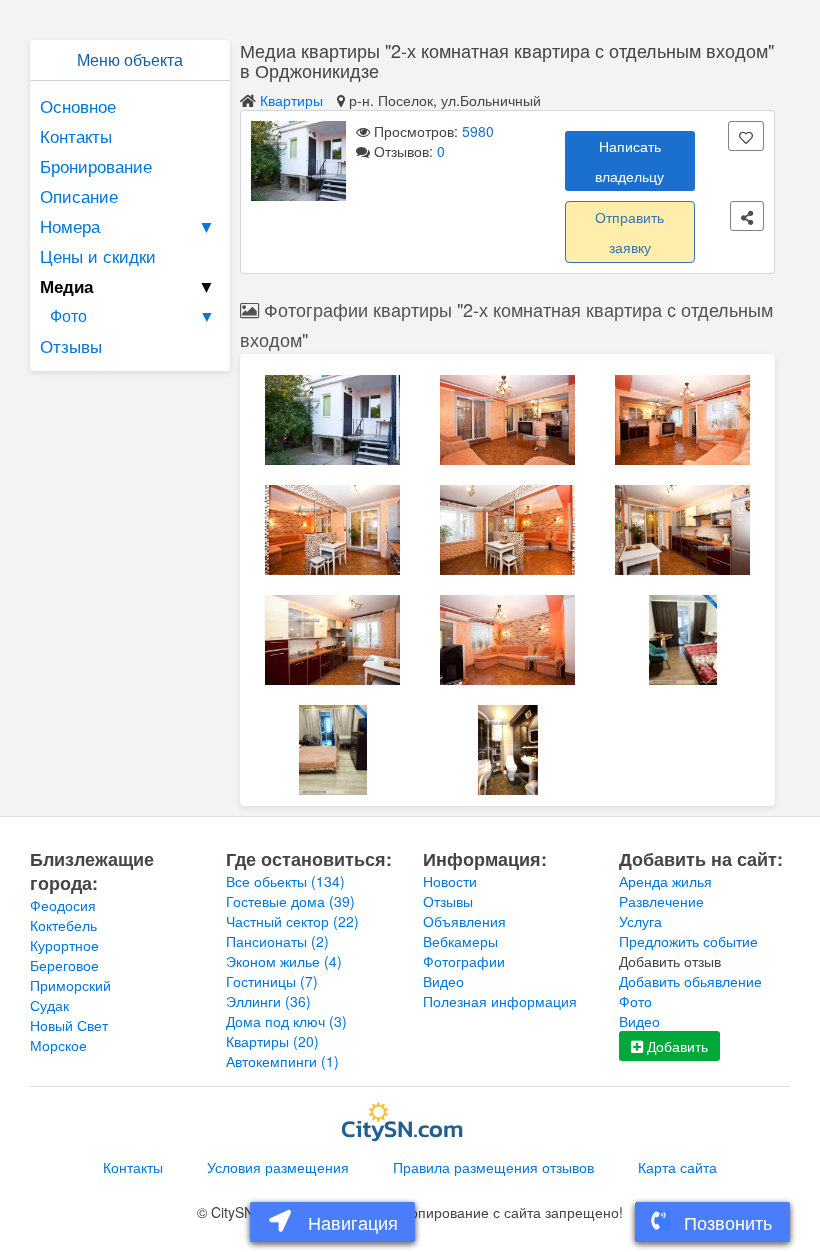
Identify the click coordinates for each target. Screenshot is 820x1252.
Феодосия (63, 905)
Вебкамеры (460, 941)
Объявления (464, 921)
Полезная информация (500, 1001)
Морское (58, 1045)
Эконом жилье (284, 961)
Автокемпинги (282, 1061)
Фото (132, 315)
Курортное (64, 945)
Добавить (675, 1046)
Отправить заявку (629, 232)
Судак (49, 1005)
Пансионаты (277, 941)
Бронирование (96, 165)
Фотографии (464, 961)
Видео (443, 981)
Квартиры (291, 100)
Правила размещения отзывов (493, 1167)
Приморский (70, 985)
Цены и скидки (98, 255)
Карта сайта (677, 1167)
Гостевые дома (290, 901)
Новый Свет (69, 1025)
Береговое (64, 965)
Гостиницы (272, 981)
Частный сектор (292, 921)
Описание (79, 195)
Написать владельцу (629, 161)
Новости (450, 881)
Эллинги (268, 1001)
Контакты (76, 135)
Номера (127, 225)
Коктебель (63, 925)
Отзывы (71, 345)
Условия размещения (278, 1167)
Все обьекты (285, 881)
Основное (78, 105)
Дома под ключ (286, 1021)
